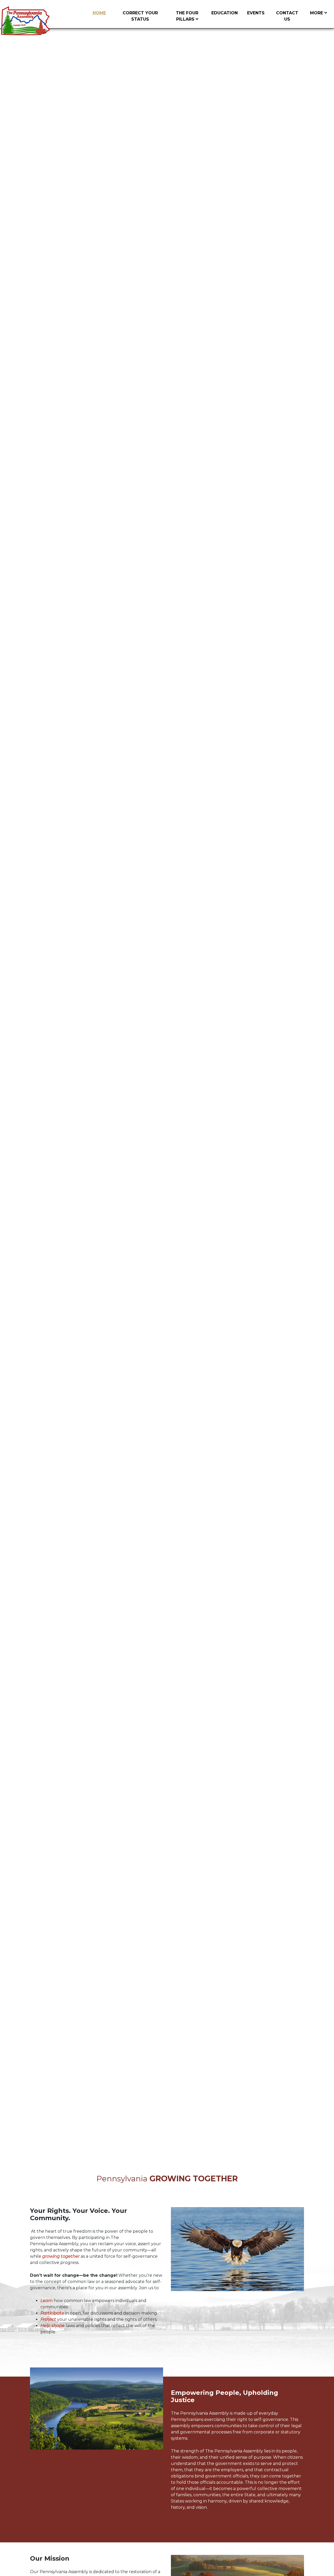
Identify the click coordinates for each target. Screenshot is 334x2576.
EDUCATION (225, 13)
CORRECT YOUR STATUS (140, 16)
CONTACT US (287, 16)
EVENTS (256, 13)
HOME (99, 13)
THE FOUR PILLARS (187, 16)
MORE (317, 13)
